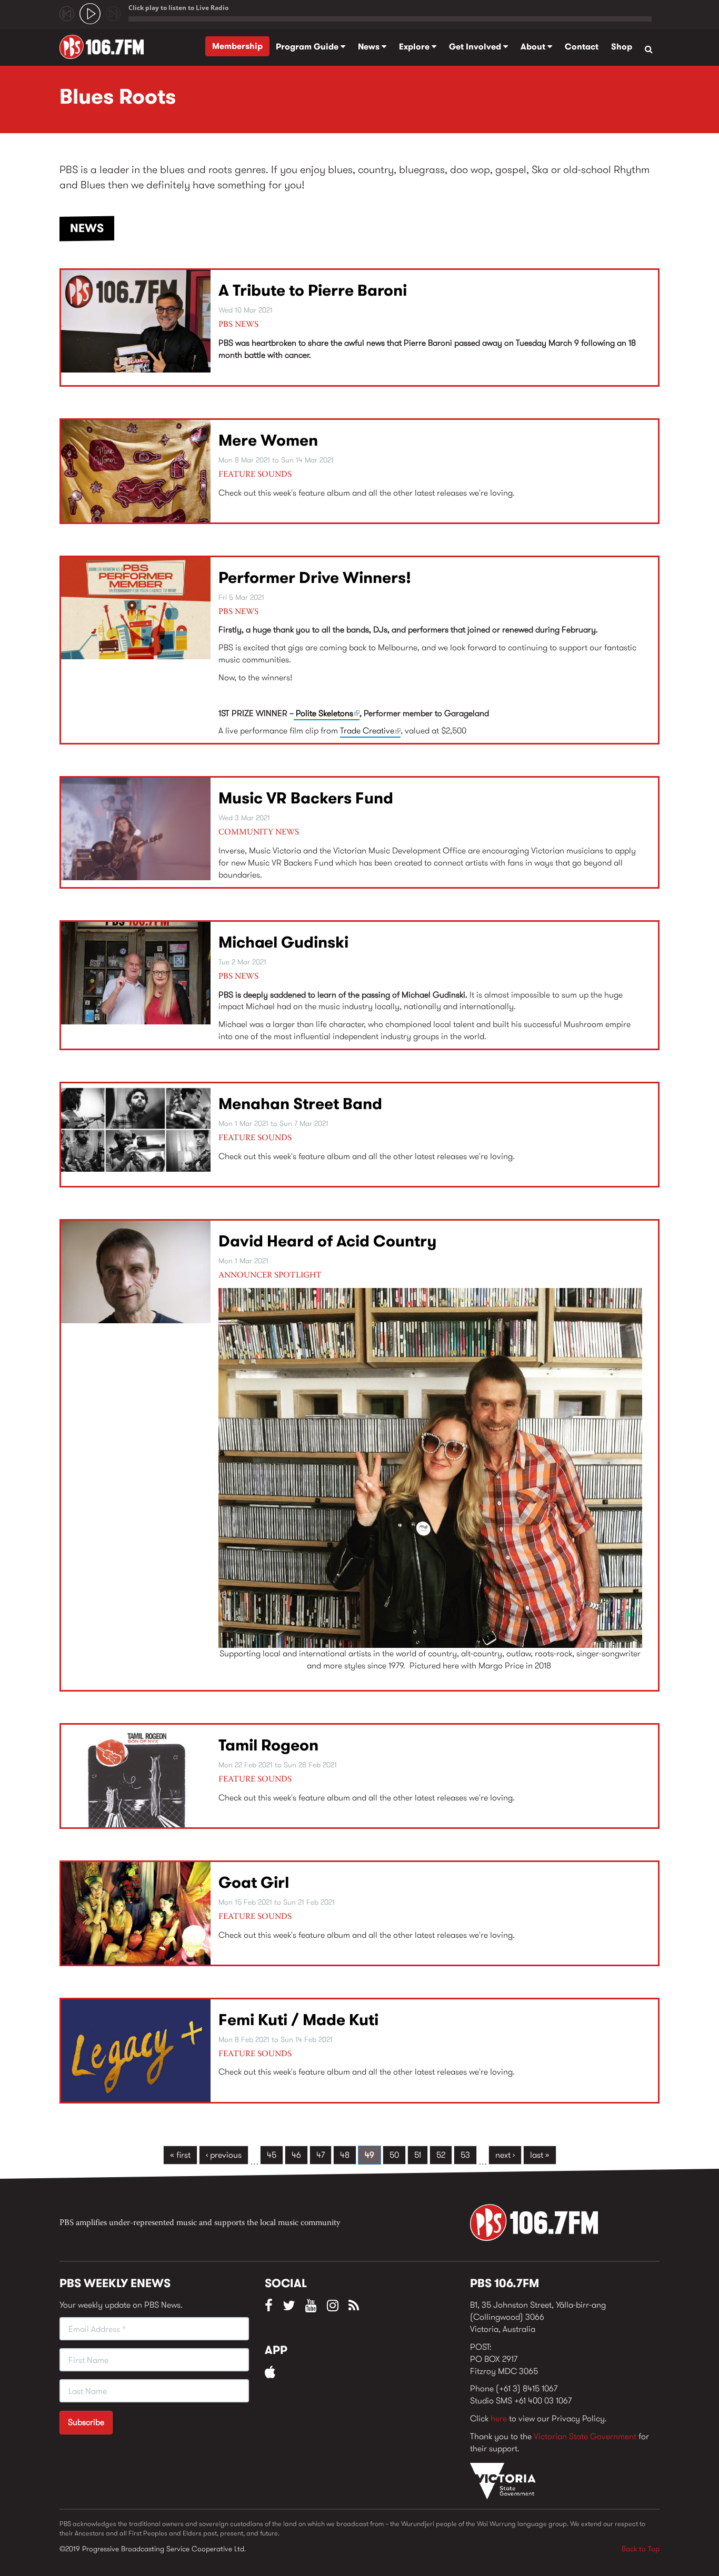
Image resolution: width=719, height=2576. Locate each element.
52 (441, 2155)
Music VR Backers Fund (306, 798)
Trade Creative (370, 731)
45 (272, 2155)
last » (540, 2155)
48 (345, 2155)
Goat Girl (254, 1882)
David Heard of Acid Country (327, 1241)
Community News (259, 832)
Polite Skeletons (327, 713)
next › (505, 2155)
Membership (237, 46)
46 (296, 2155)
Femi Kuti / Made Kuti (298, 2020)
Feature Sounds (255, 475)
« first (180, 2155)
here (499, 2418)
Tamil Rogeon (268, 1745)
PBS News (238, 325)
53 (465, 2155)
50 (394, 2155)
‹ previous (224, 2155)
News (370, 47)
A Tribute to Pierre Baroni (313, 290)
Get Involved (476, 47)
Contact (582, 47)
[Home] (106, 47)
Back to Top (641, 2549)
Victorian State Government (585, 2436)
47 (321, 2155)
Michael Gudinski (283, 942)
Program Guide (308, 47)
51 (418, 2155)
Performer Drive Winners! (315, 577)
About (534, 47)
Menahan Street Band (300, 1104)
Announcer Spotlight (270, 1275)
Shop (622, 47)
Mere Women (268, 440)
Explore (415, 47)
